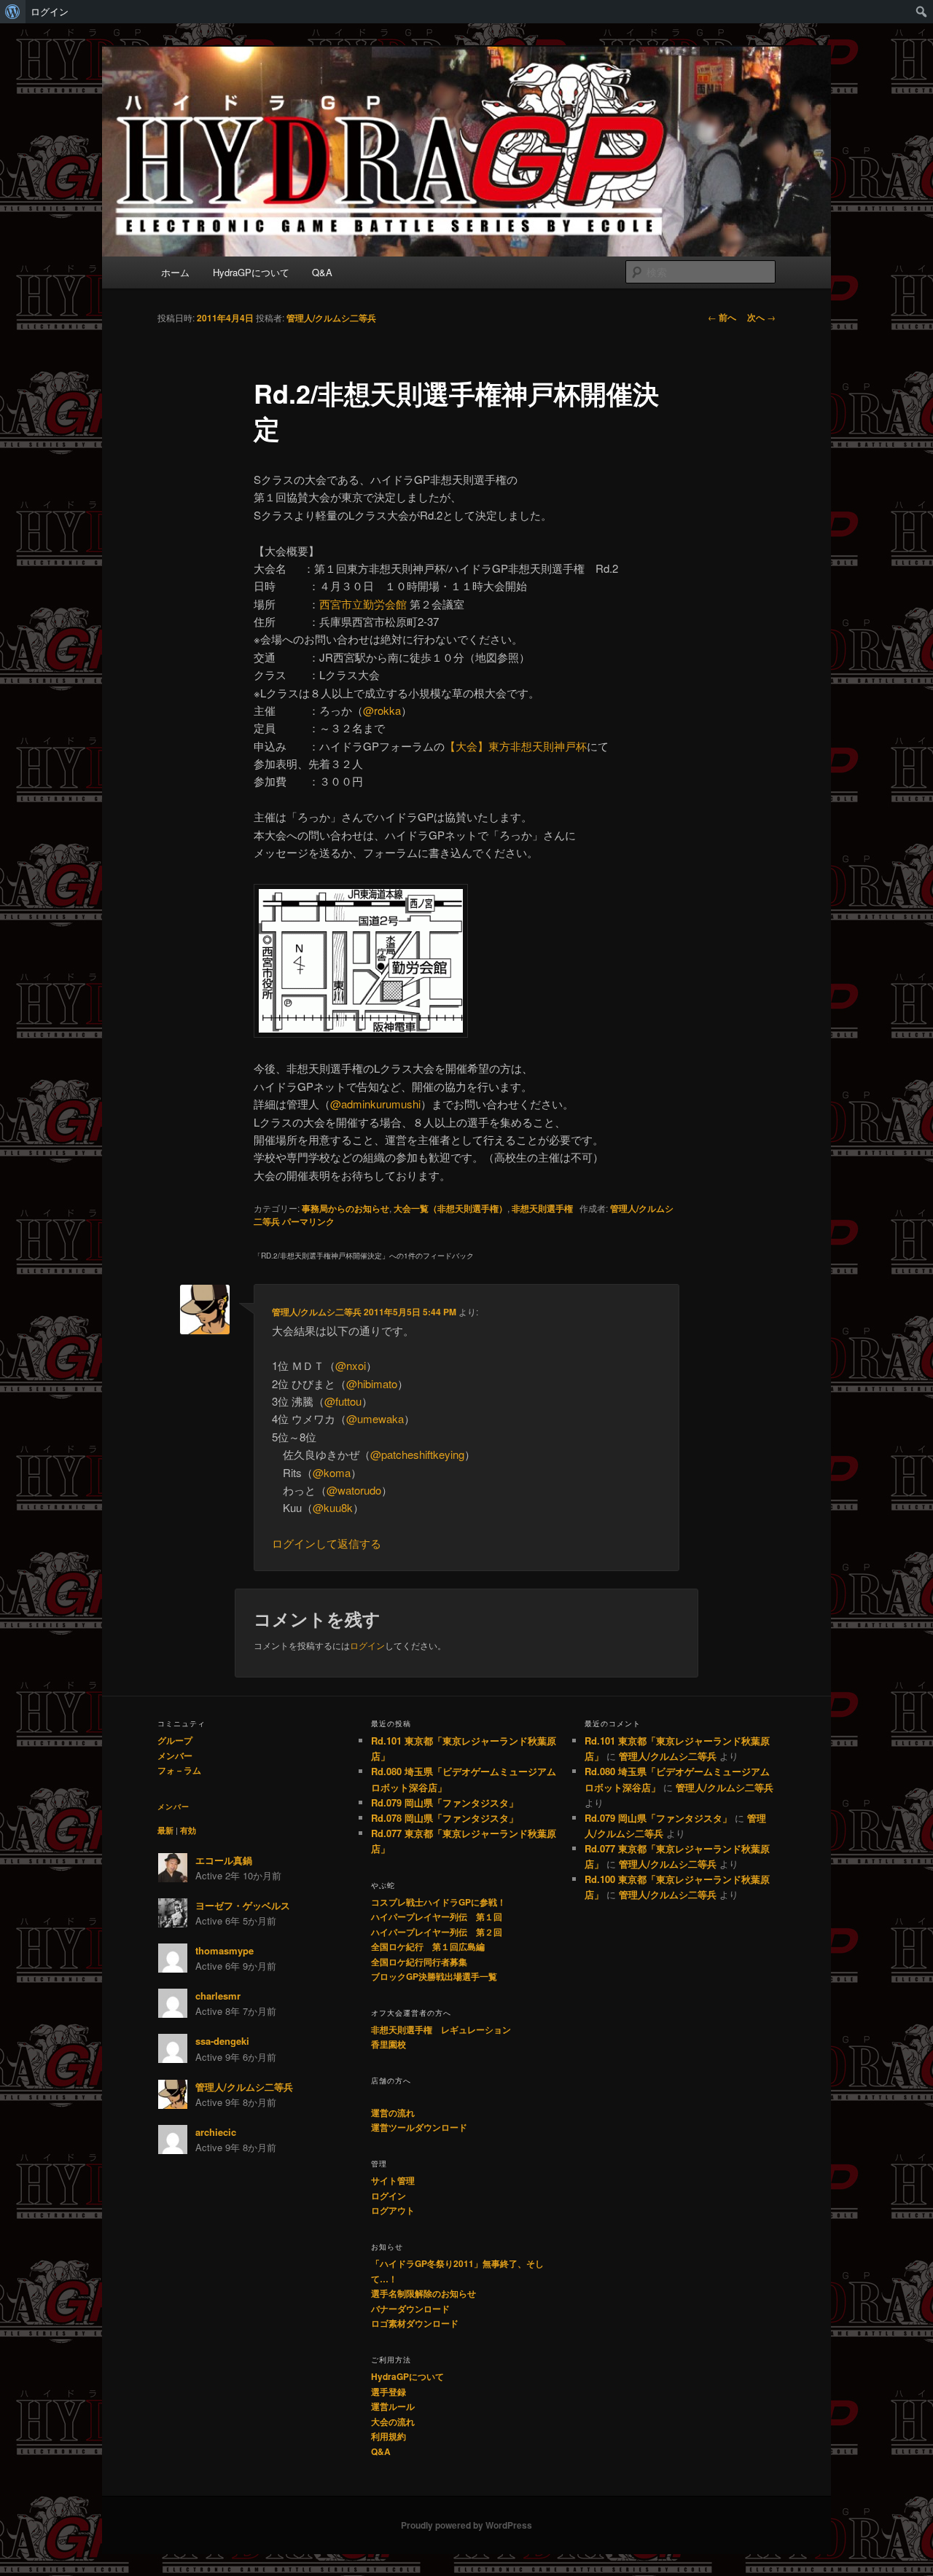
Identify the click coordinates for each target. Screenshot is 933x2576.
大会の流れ (393, 2422)
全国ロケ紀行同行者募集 (419, 1962)
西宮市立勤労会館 (363, 604)
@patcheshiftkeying (417, 1454)
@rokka (382, 710)
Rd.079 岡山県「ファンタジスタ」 (445, 1802)
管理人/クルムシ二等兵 (331, 318)
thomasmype (225, 1950)
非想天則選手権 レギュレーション (441, 2029)
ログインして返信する (327, 1543)
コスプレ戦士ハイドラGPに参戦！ (438, 1902)
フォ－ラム (179, 1770)
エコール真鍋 (224, 1860)
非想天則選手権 (542, 1208)
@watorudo (354, 1490)
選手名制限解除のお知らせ (423, 2293)
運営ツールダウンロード (419, 2127)
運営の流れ (393, 2113)
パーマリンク (308, 1221)
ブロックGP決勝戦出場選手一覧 (434, 1976)
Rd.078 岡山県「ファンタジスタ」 (445, 1818)
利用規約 (389, 2436)
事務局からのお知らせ (346, 1208)
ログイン (50, 12)
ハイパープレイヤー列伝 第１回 (437, 1917)
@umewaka (375, 1418)
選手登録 (389, 2392)
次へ (761, 317)
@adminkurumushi (375, 1104)
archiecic (216, 2132)
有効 (188, 1830)
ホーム (175, 272)
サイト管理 (393, 2180)
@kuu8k (333, 1507)
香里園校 (389, 2044)
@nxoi (351, 1365)
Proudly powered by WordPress (466, 2525)
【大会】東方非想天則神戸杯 (516, 746)
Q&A (322, 272)
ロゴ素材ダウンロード (415, 2323)
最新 (165, 1830)
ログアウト (393, 2210)
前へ (722, 317)
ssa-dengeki (222, 2041)
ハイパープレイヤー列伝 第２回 (437, 1932)
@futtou (343, 1401)
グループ (175, 1740)
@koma (332, 1472)
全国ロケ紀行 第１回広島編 (428, 1946)
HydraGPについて (251, 272)
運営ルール (393, 2406)
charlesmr (218, 1996)
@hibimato (372, 1383)
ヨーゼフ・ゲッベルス (243, 1905)
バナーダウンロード (410, 2309)
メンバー (175, 1755)
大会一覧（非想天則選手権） (450, 1208)
